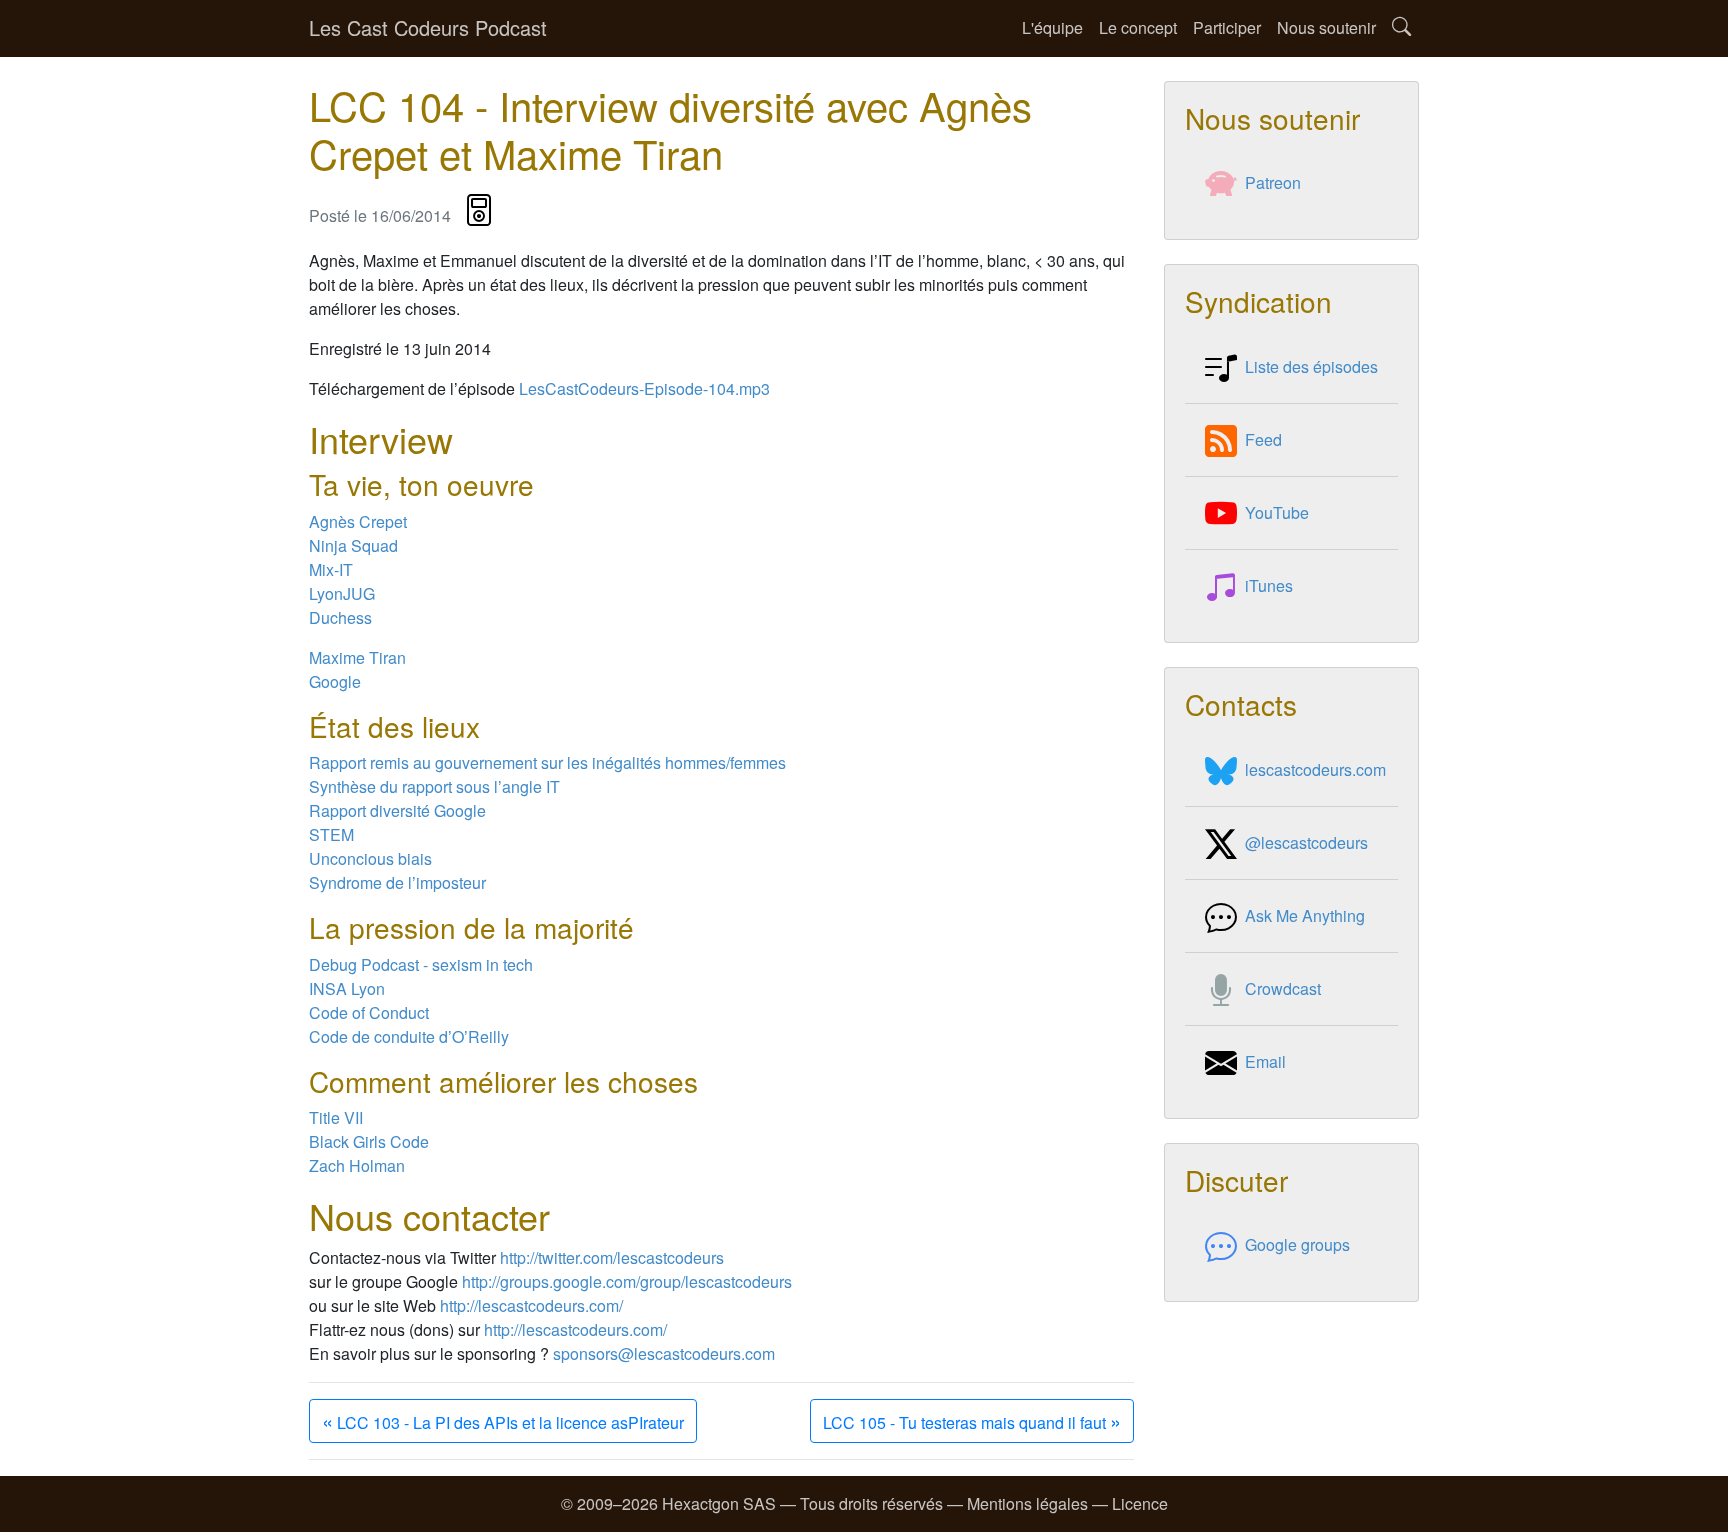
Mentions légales (1027, 1503)
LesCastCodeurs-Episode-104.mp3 (644, 388)
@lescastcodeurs (1306, 842)
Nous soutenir (1326, 27)
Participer (1227, 27)
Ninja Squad (353, 545)
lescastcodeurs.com (1315, 769)
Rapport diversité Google (397, 810)
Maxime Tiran (357, 657)
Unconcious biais (370, 858)
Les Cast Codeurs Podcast (428, 27)
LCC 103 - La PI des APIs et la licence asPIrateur (503, 1420)
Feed (1263, 439)
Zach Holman (357, 1165)
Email (1265, 1061)
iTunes (1269, 585)
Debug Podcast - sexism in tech (421, 964)
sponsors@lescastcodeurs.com (664, 1353)
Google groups (1297, 1244)
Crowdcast (1283, 988)
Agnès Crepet (358, 521)
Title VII (336, 1117)
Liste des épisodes (1311, 366)
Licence (1140, 1503)
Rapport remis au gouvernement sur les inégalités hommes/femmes (547, 762)
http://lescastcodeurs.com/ (531, 1305)
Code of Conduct (369, 1012)
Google (335, 681)
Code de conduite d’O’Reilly (409, 1036)
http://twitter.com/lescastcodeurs (612, 1257)
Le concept (1138, 27)
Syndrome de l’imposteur (397, 882)
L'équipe (1052, 27)
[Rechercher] (1401, 28)
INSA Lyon (347, 988)
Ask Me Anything (1305, 915)
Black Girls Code (369, 1141)
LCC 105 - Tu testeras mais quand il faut (972, 1420)
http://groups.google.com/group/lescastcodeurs (627, 1281)
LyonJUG (342, 593)
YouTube (1277, 512)
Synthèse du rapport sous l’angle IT (434, 786)
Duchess (340, 617)
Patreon (1273, 182)
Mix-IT (331, 569)
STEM (331, 834)
